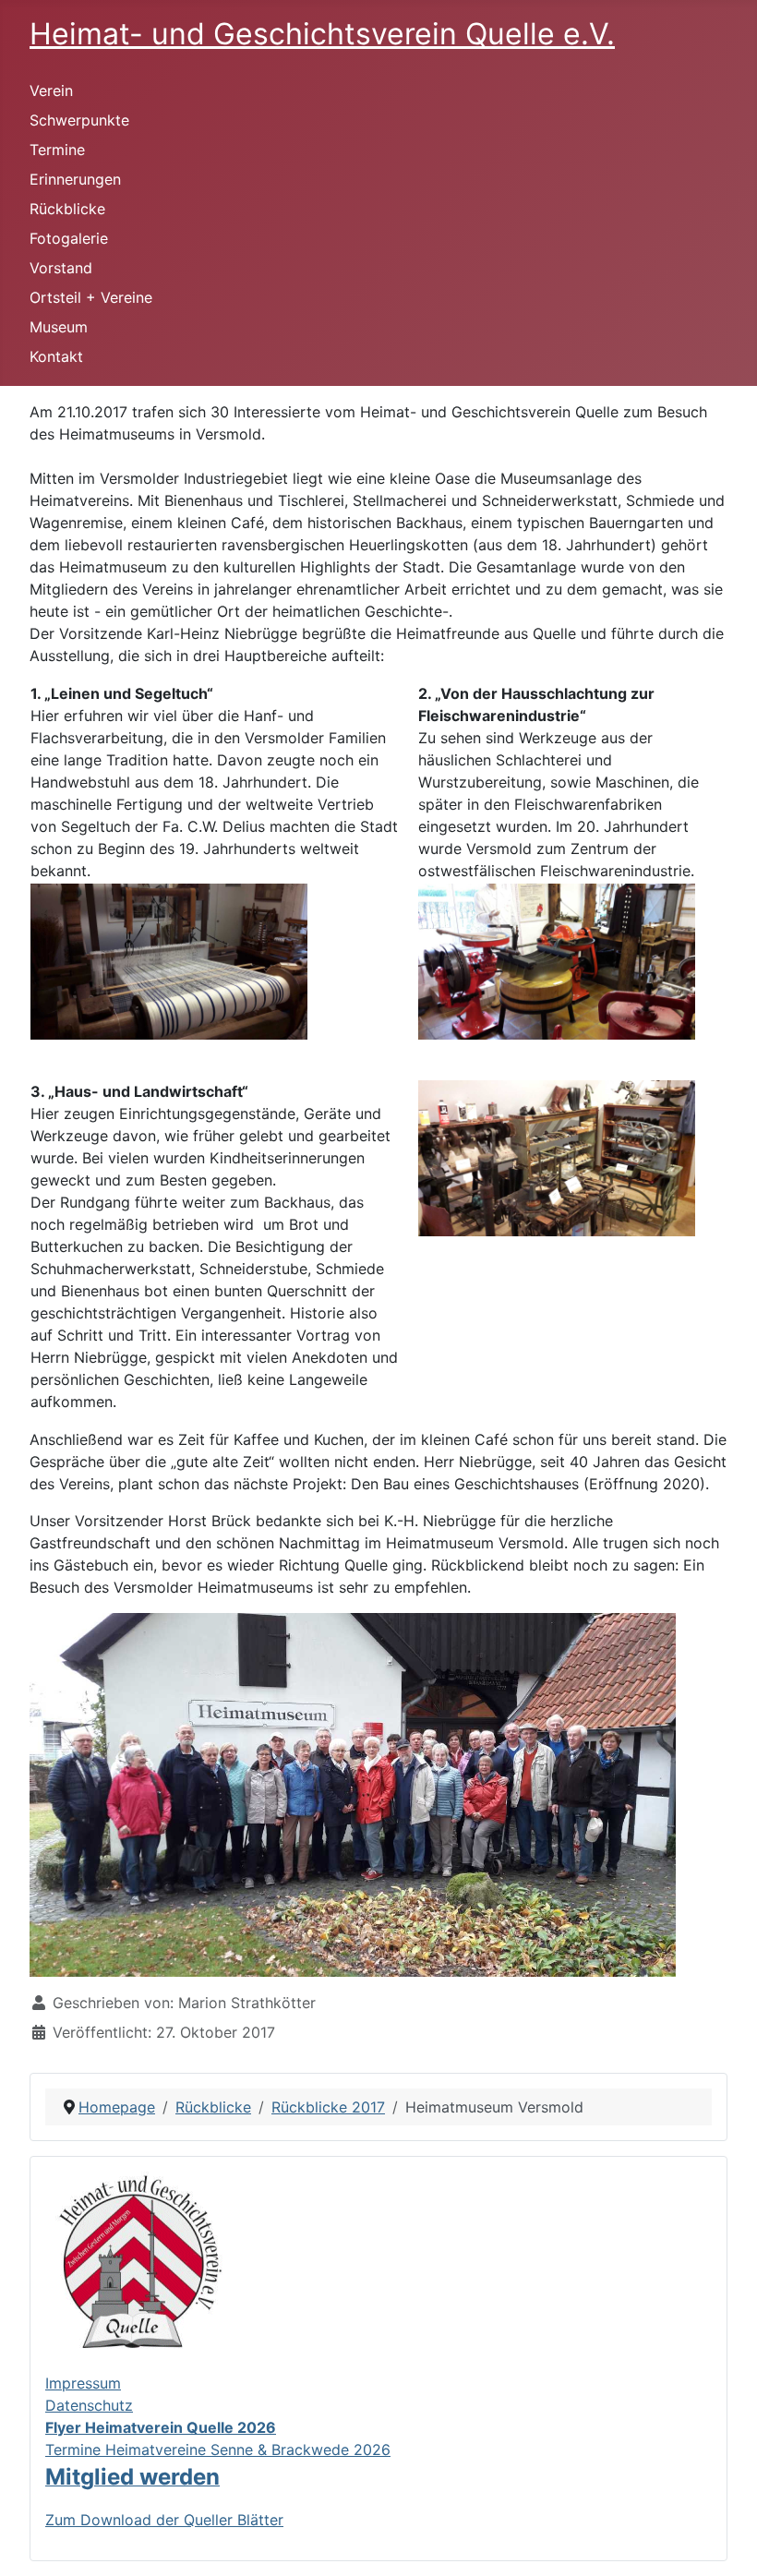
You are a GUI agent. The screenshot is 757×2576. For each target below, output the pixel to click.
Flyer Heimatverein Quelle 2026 (161, 2427)
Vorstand (61, 268)
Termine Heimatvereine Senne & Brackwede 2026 (218, 2450)
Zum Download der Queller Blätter (164, 2520)
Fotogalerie (69, 238)
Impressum (83, 2383)
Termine (57, 150)
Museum (59, 327)
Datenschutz (89, 2405)
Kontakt (56, 356)
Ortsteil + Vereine (91, 297)
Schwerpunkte (79, 120)
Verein (51, 90)
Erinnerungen (75, 179)
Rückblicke (67, 209)
